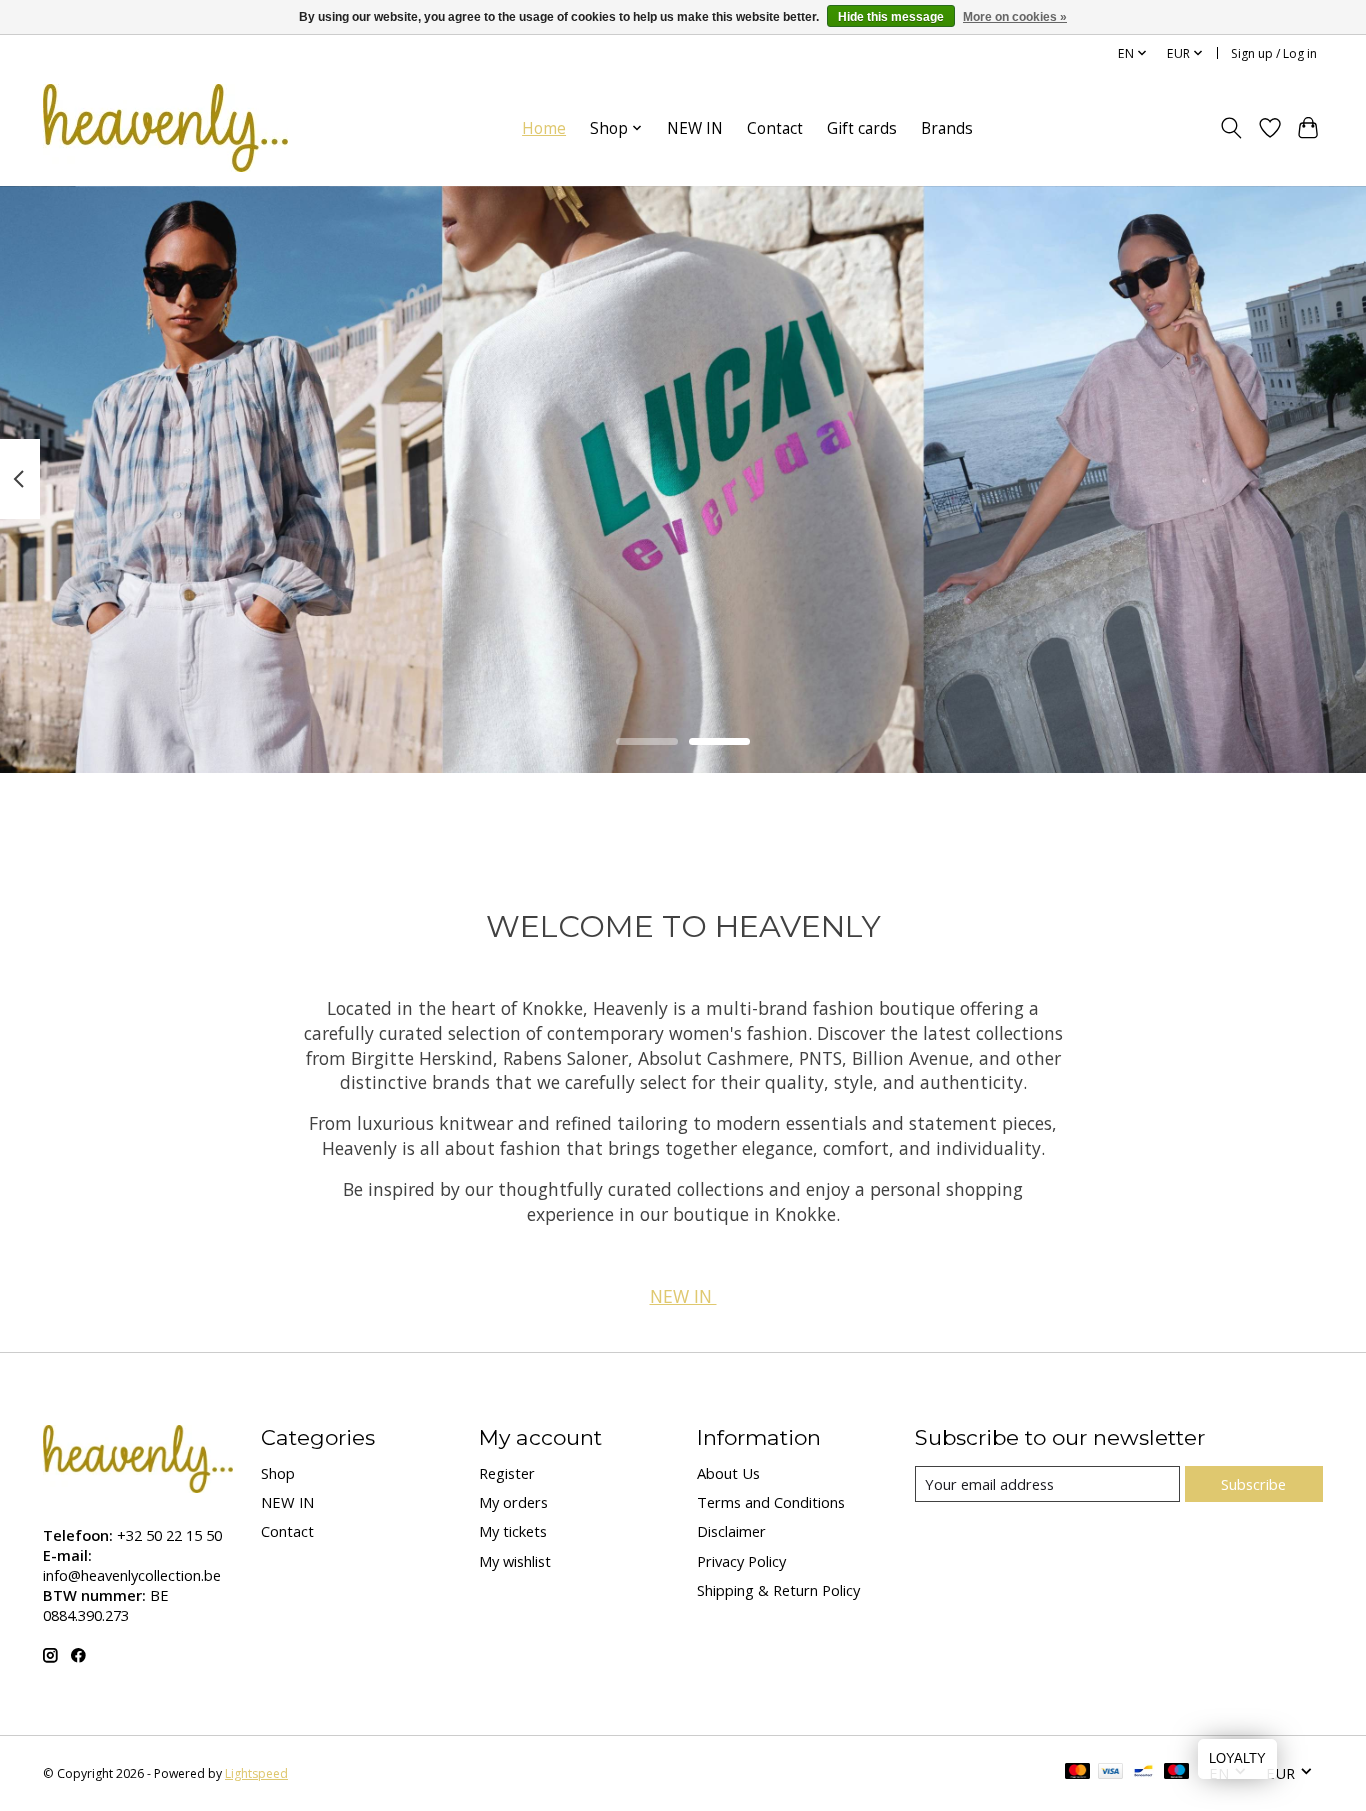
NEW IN (695, 128)
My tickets (513, 1531)
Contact (775, 128)
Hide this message (891, 17)
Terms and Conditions (771, 1502)
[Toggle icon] (1231, 128)
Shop (278, 1473)
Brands (947, 128)
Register (507, 1473)
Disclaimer (731, 1531)
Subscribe (1253, 1484)
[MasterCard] (1078, 1773)
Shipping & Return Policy (778, 1590)
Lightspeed (256, 1773)
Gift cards (862, 128)
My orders (513, 1502)
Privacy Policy (741, 1561)
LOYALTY (1237, 1758)
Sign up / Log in (1274, 53)
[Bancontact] (1143, 1773)
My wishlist (515, 1561)
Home (544, 128)
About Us (728, 1473)
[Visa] (1111, 1773)
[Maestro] (1177, 1773)
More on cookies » (1015, 17)
